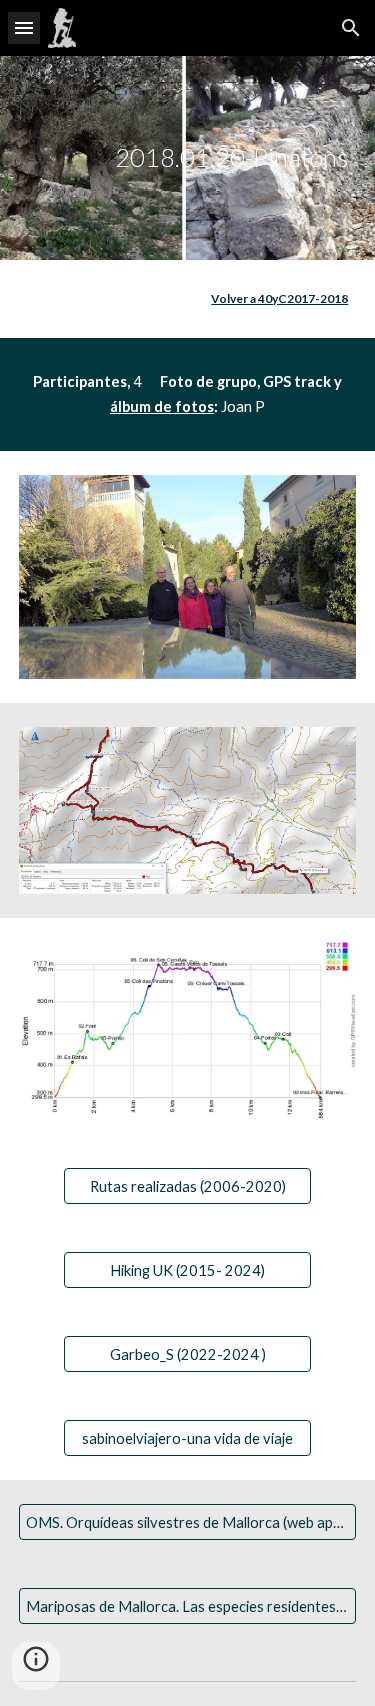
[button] (24, 27)
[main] (188, 158)
